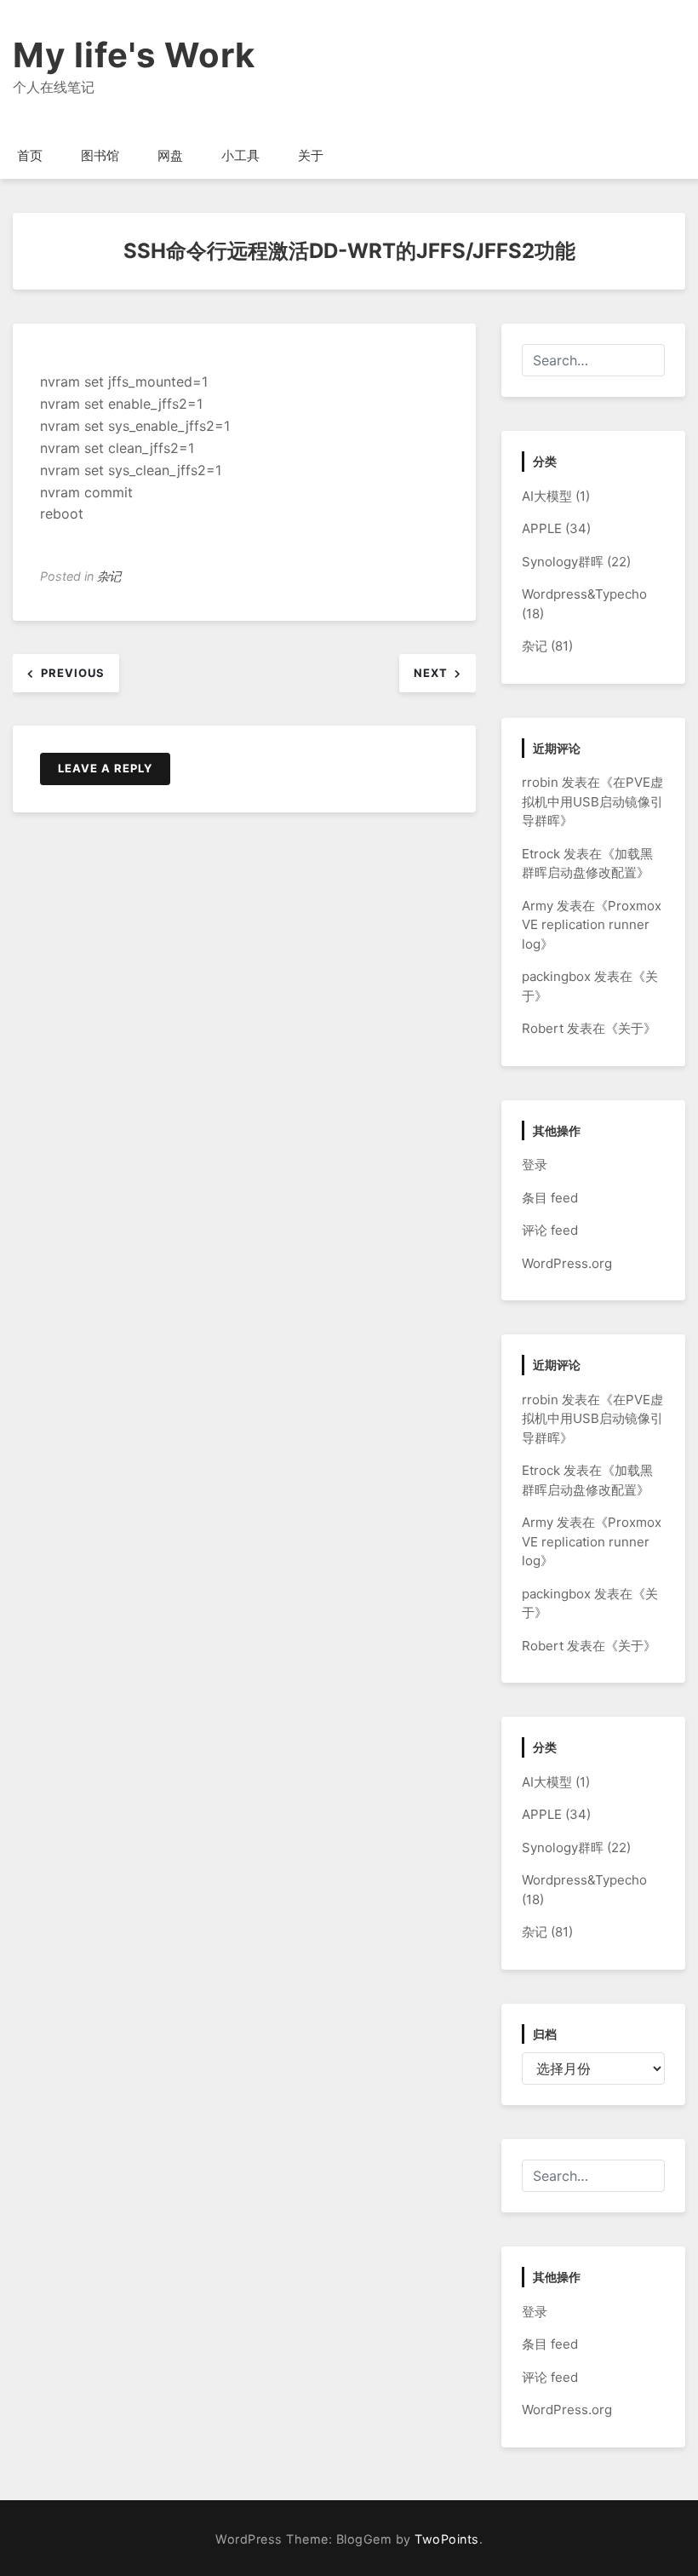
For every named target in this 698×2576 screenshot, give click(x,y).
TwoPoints (447, 2539)
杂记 (109, 576)
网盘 (170, 155)
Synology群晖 (563, 562)
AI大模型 (547, 496)
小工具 (240, 155)
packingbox (556, 976)
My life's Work (134, 55)
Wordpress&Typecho (584, 594)
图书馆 (100, 155)
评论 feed (550, 1230)
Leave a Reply (105, 768)
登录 (535, 1165)
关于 (311, 155)
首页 (30, 155)
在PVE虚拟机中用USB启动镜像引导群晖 (592, 801)
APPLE (542, 528)
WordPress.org (567, 1263)
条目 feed (550, 1198)
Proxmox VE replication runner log (592, 925)
